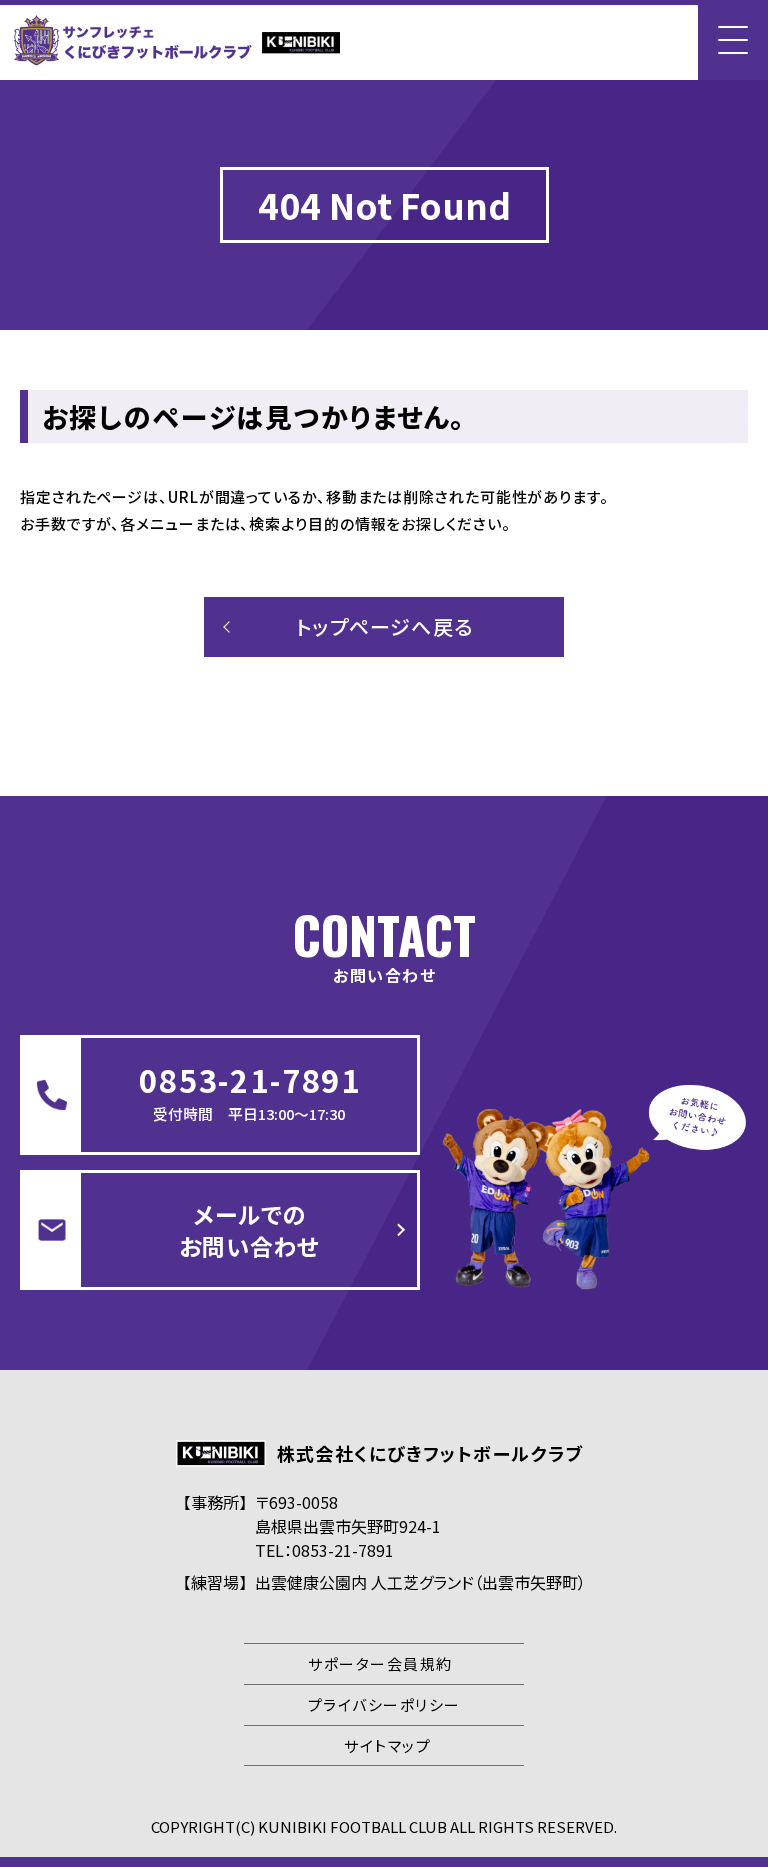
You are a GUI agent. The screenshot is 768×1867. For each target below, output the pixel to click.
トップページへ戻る (384, 626)
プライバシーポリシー (384, 1704)
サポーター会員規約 (380, 1663)
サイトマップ (387, 1745)
